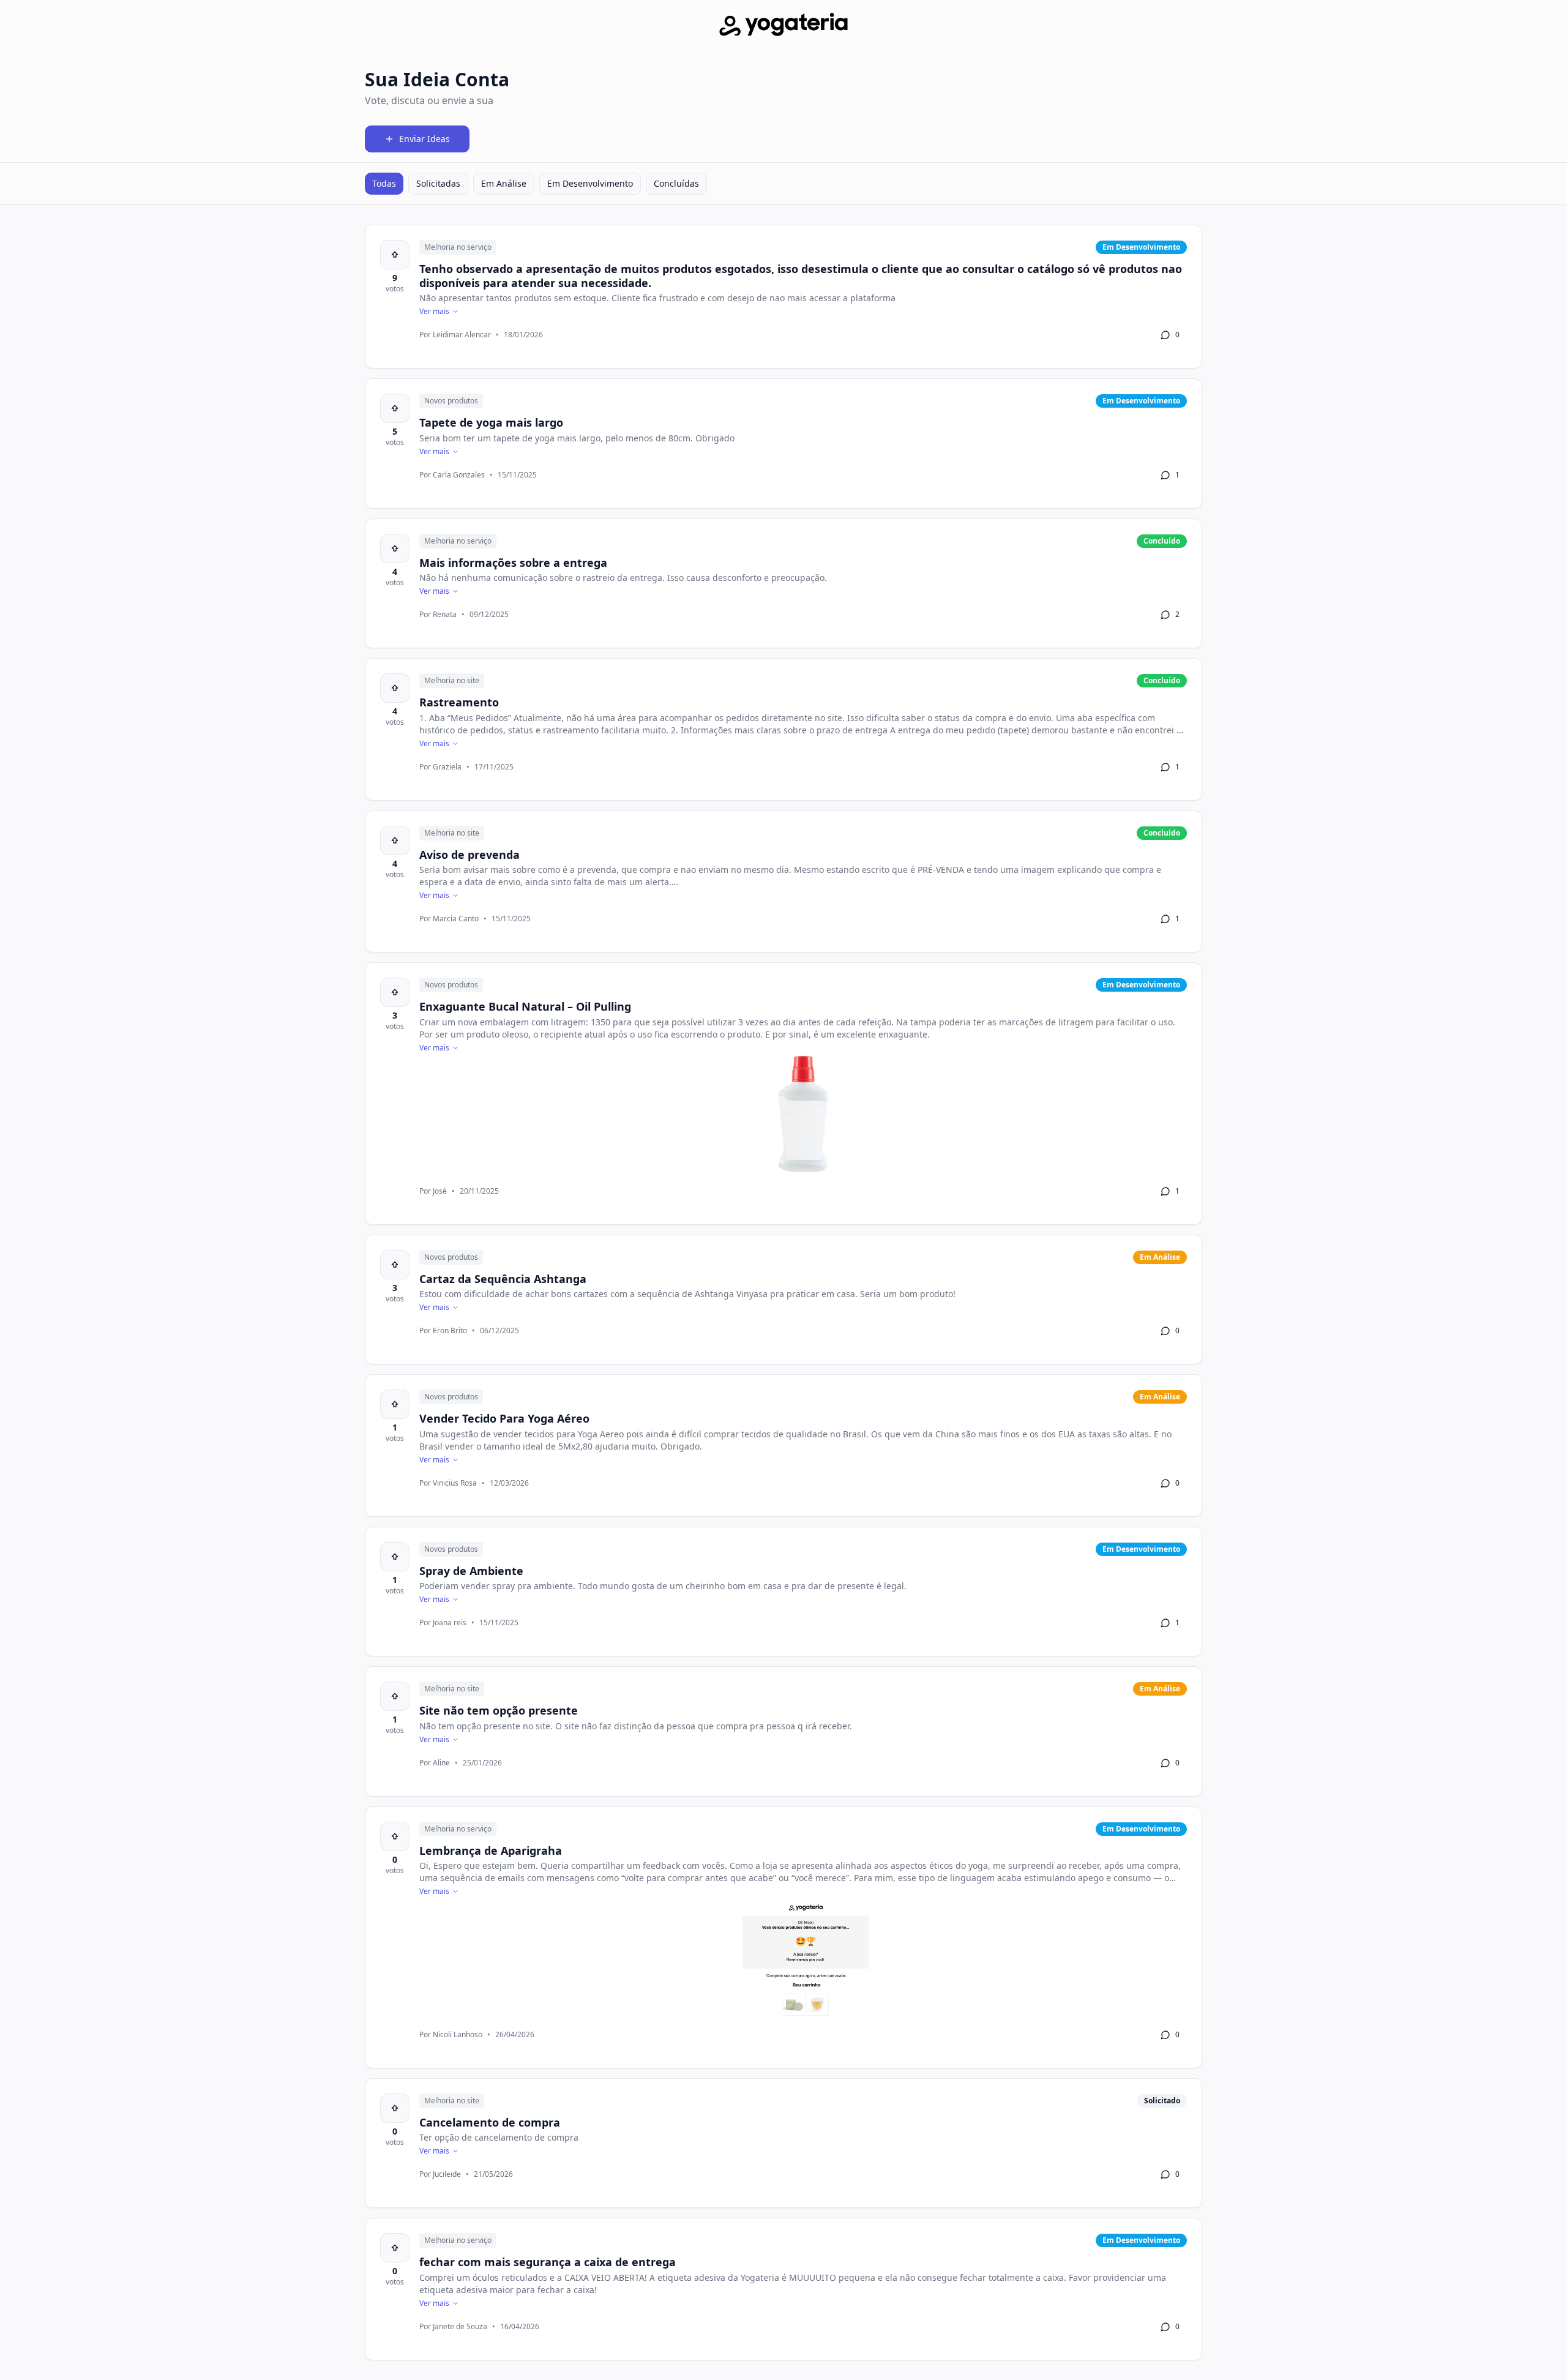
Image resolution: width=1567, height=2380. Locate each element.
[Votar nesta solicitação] (395, 255)
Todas (384, 183)
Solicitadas (438, 183)
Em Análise (504, 183)
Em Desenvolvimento (590, 183)
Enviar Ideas (424, 139)
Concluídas (676, 183)
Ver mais (434, 312)
